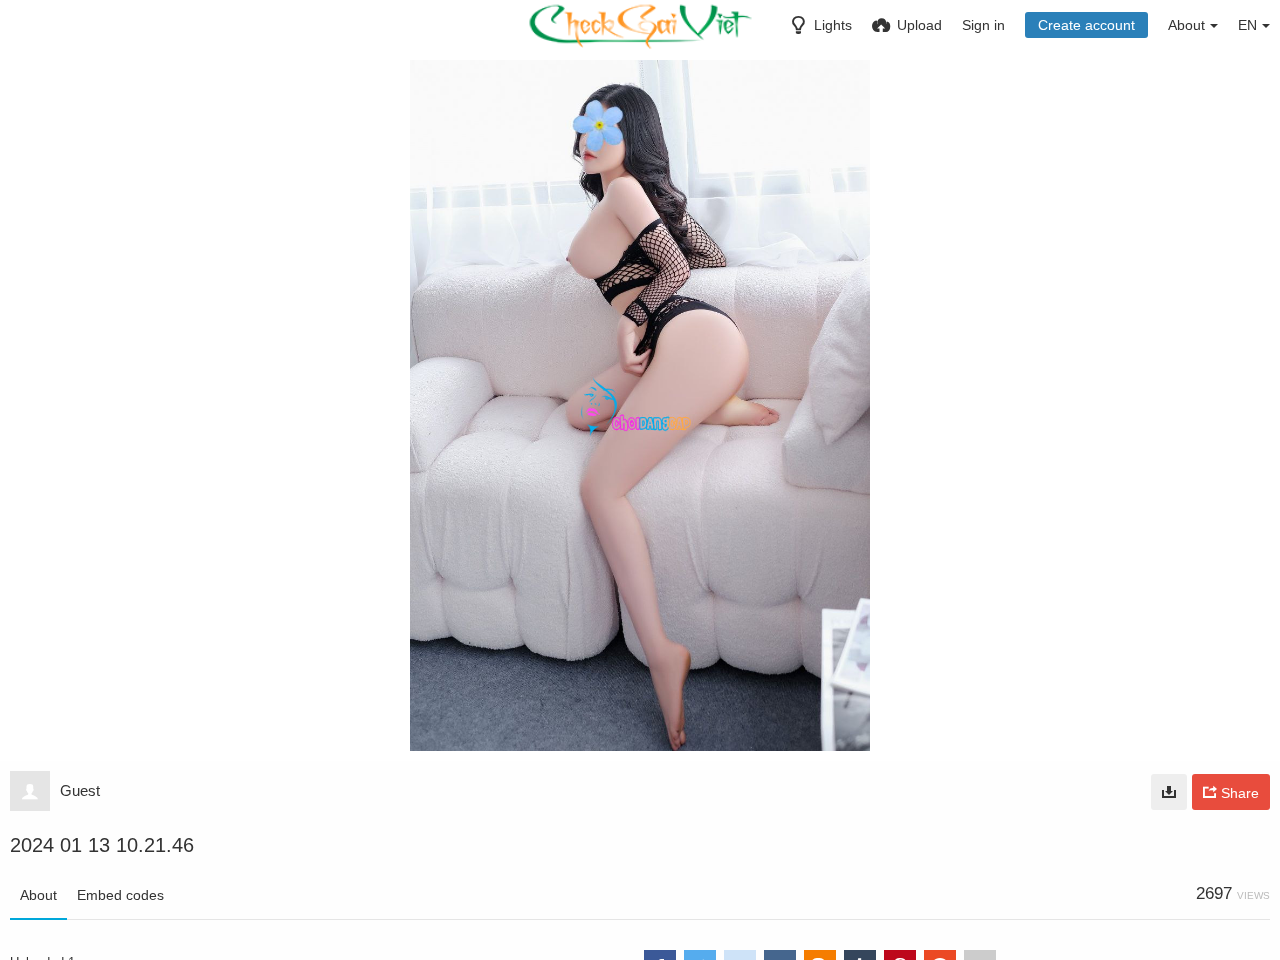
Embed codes (120, 895)
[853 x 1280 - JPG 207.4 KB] (1169, 792)
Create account (1086, 25)
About (38, 895)
